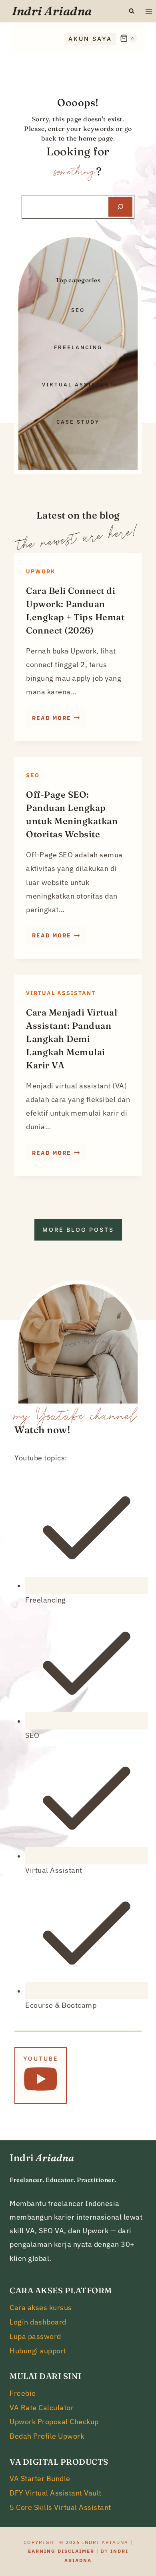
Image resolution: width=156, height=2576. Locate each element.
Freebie (23, 2393)
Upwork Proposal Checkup (54, 2422)
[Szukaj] (120, 207)
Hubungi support (38, 2351)
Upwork (41, 571)
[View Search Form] (132, 11)
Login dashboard (38, 2322)
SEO (33, 775)
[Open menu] (149, 11)
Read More (59, 720)
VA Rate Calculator (42, 2408)
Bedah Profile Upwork (47, 2436)
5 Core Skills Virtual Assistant (60, 2507)
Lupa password (35, 2336)
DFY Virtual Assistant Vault (56, 2493)
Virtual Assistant (61, 993)
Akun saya (90, 39)
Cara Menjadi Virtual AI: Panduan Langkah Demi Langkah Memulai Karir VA (72, 1039)
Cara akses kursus (41, 2308)
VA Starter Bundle (40, 2478)
